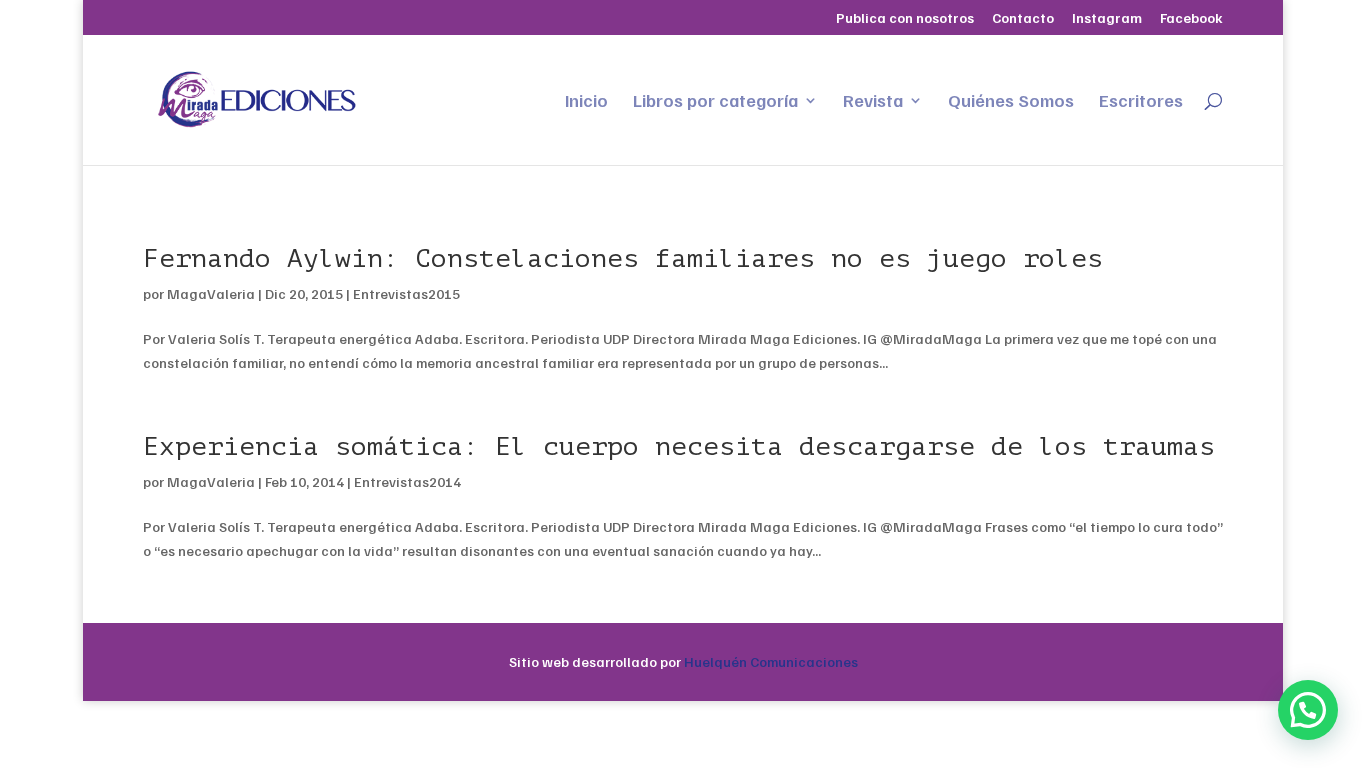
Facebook (1191, 18)
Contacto (1023, 18)
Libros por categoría (715, 102)
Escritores (1141, 102)
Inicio (586, 102)
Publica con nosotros (905, 18)
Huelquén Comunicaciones (771, 661)
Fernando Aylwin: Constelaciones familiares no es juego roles (623, 258)
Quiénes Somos (1011, 102)
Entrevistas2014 (407, 481)
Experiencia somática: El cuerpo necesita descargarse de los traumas (679, 446)
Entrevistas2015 (406, 293)
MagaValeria (211, 293)
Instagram (1107, 18)
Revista (873, 102)
